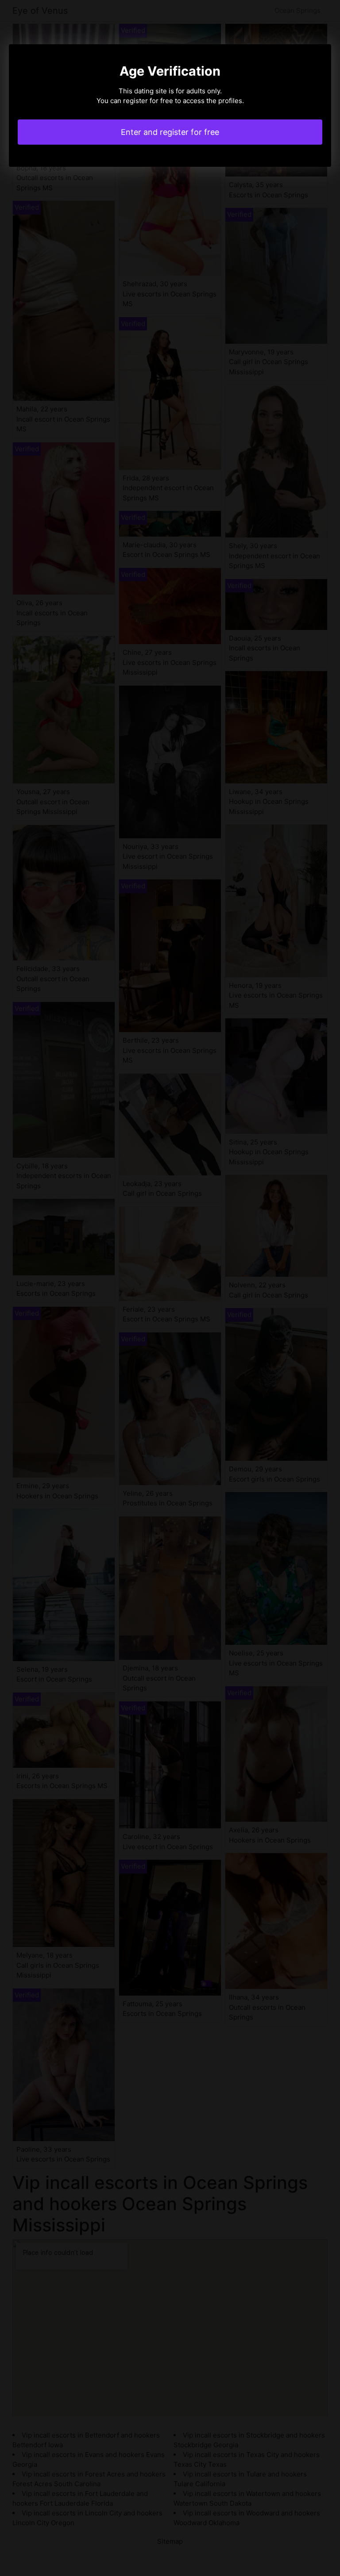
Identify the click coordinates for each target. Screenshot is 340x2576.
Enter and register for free (170, 132)
